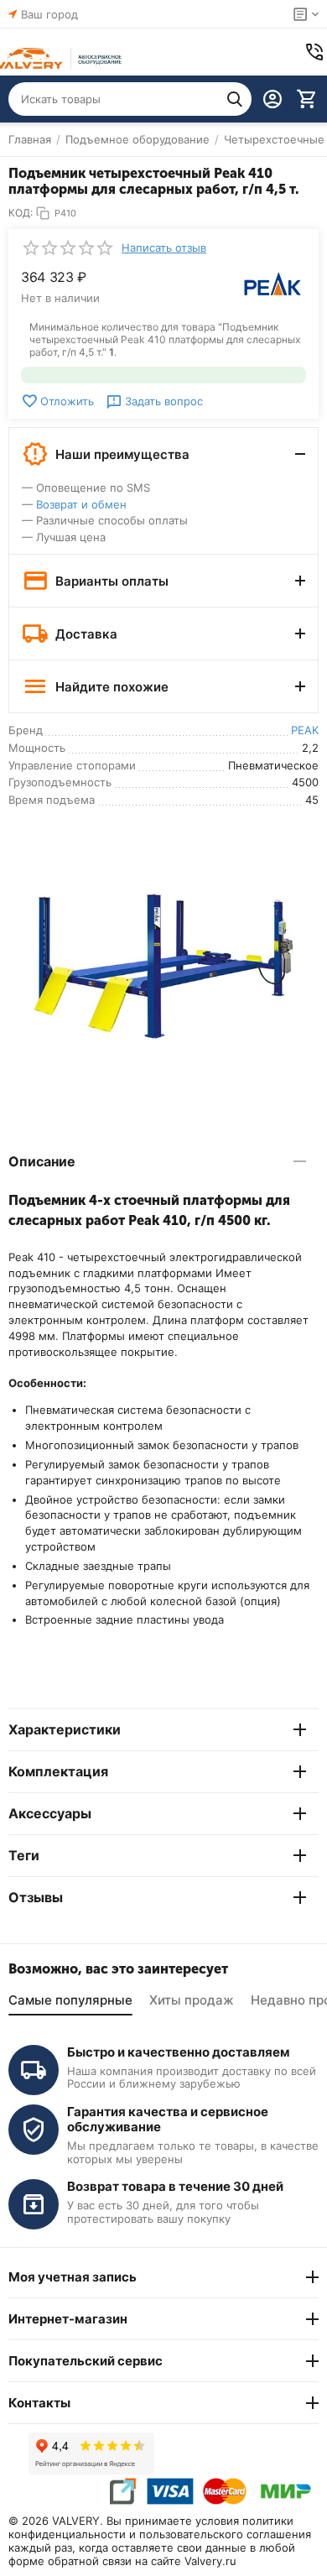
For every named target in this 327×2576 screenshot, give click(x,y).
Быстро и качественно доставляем (179, 2052)
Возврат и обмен (81, 504)
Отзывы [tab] (36, 1897)
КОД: (21, 213)
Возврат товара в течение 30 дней (175, 2186)
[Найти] (235, 99)
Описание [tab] (42, 1161)
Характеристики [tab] (65, 1729)
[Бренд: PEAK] (272, 283)
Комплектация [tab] (58, 1771)
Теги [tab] (24, 1855)
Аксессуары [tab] (50, 1813)
